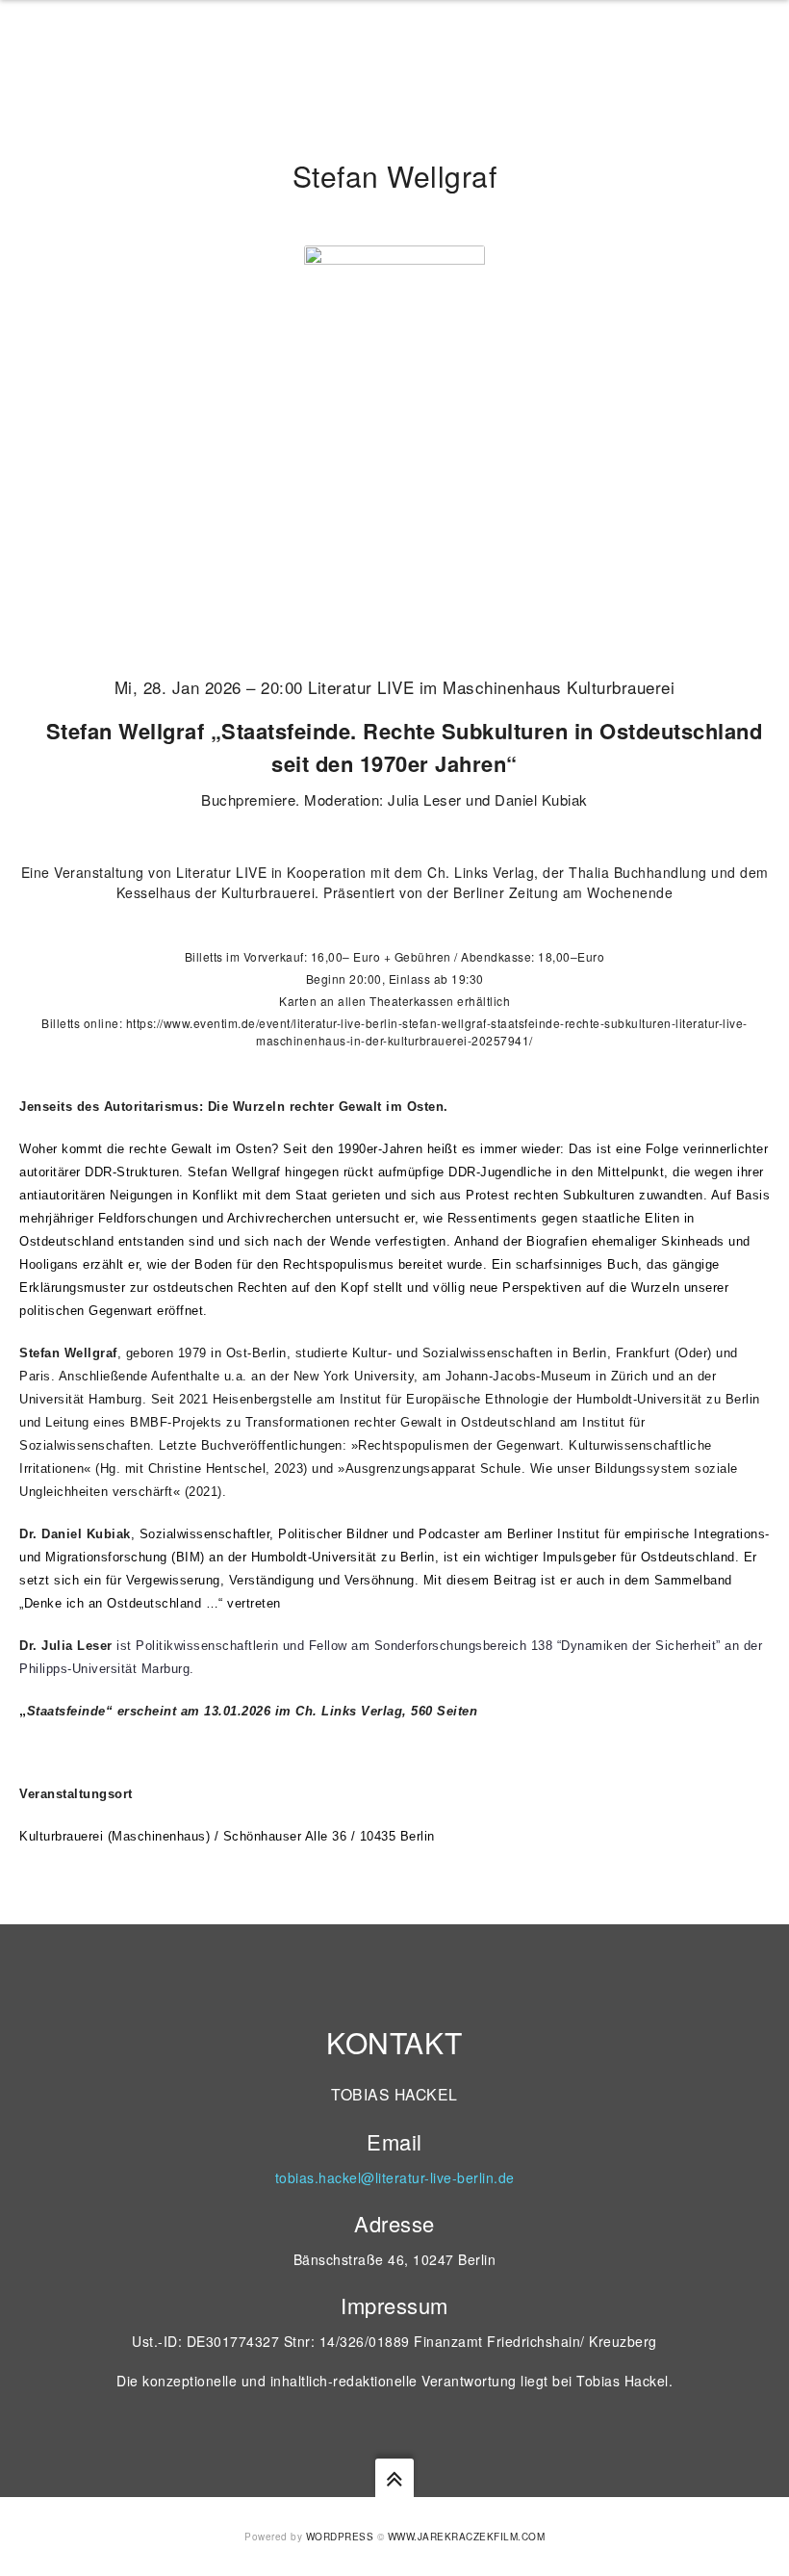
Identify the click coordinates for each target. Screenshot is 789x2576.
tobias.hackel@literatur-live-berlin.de (395, 2177)
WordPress (340, 2537)
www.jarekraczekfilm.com (467, 2537)
